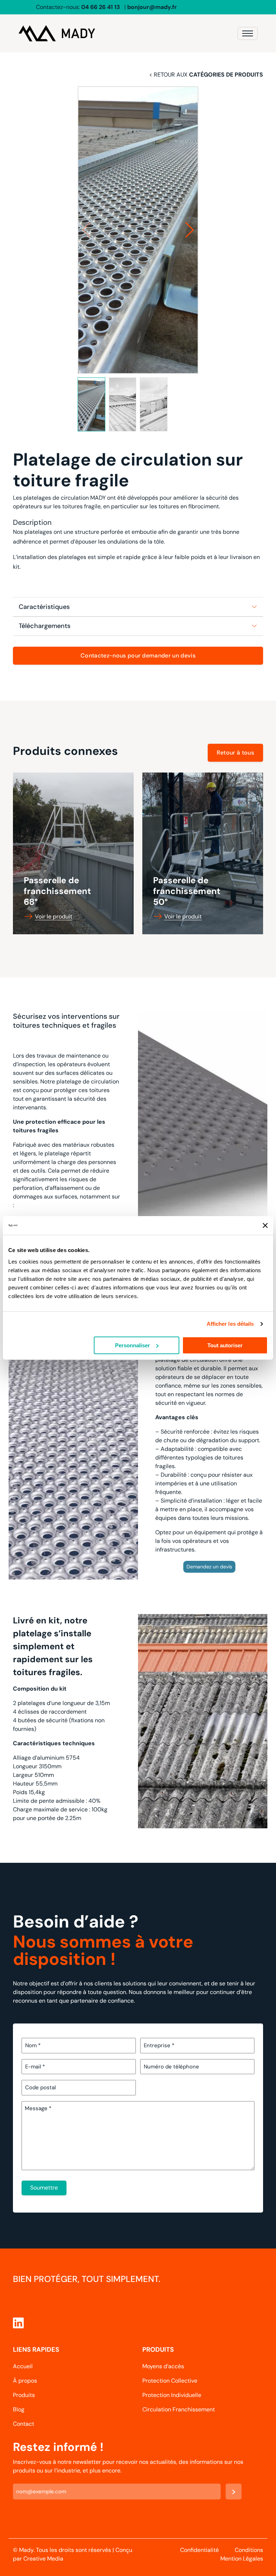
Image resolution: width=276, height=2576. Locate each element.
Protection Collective (170, 2381)
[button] (190, 230)
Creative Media (43, 2559)
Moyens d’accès (163, 2366)
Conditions (249, 2550)
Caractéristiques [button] (44, 607)
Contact (24, 2424)
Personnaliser (132, 1345)
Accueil (23, 2366)
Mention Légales (242, 2559)
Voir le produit (54, 916)
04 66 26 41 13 (101, 7)
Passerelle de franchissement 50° (187, 891)
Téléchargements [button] (45, 626)
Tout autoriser (225, 1345)
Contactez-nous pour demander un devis (138, 656)
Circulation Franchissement (179, 2409)
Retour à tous (235, 753)
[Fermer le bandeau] (265, 1225)
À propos (25, 2381)
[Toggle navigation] (248, 33)
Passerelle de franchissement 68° (57, 891)
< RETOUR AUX (206, 75)
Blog (19, 2409)
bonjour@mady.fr (152, 7)
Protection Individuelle (172, 2395)
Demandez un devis (209, 1567)
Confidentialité (199, 2550)
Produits (24, 2395)
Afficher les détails (230, 1324)
